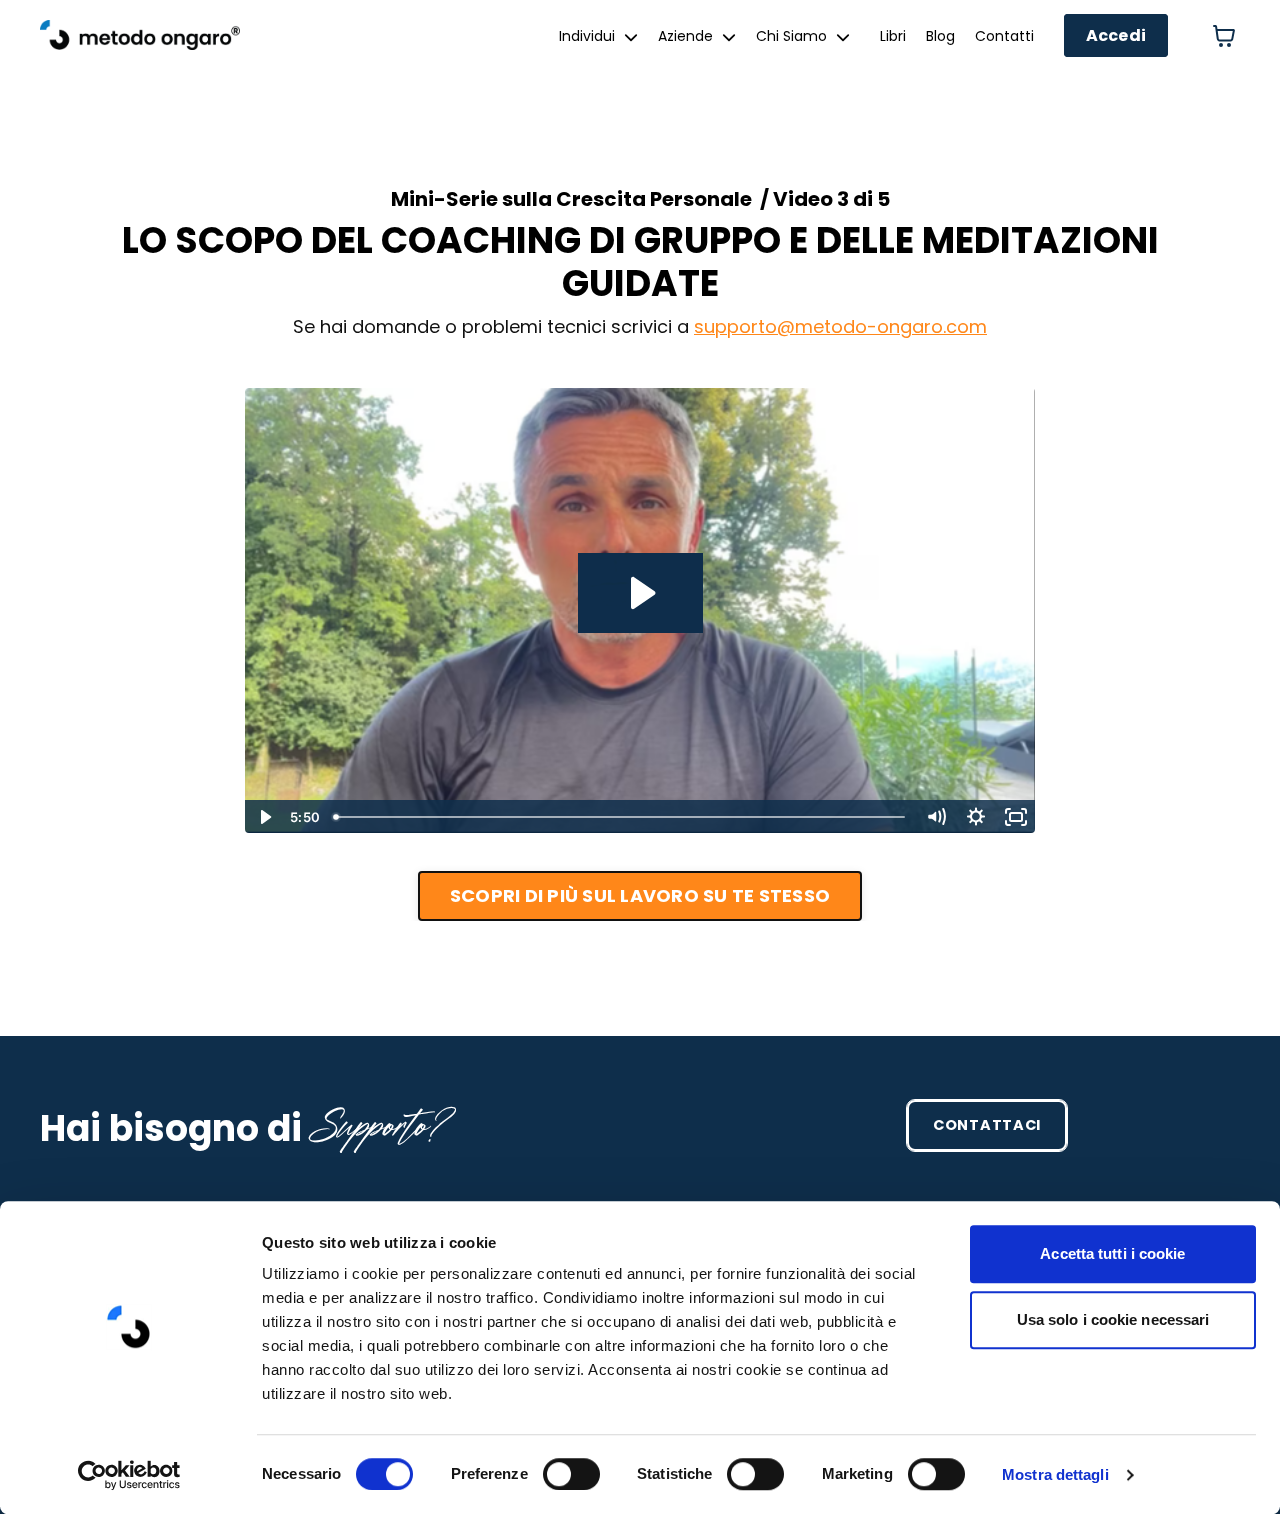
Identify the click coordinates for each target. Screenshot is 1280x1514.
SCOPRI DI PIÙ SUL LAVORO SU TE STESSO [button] (640, 895)
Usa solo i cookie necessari (1113, 1319)
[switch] (571, 1474)
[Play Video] (264, 817)
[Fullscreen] (1016, 817)
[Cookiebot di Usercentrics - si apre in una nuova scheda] (129, 1475)
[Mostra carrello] (1224, 36)
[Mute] (936, 817)
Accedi (1116, 35)
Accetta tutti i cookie (1112, 1253)
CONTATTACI (987, 1125)
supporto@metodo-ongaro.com (840, 326)
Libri (893, 36)
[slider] (621, 817)
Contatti (1004, 36)
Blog (940, 36)
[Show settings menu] (976, 817)
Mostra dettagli (1055, 1474)
